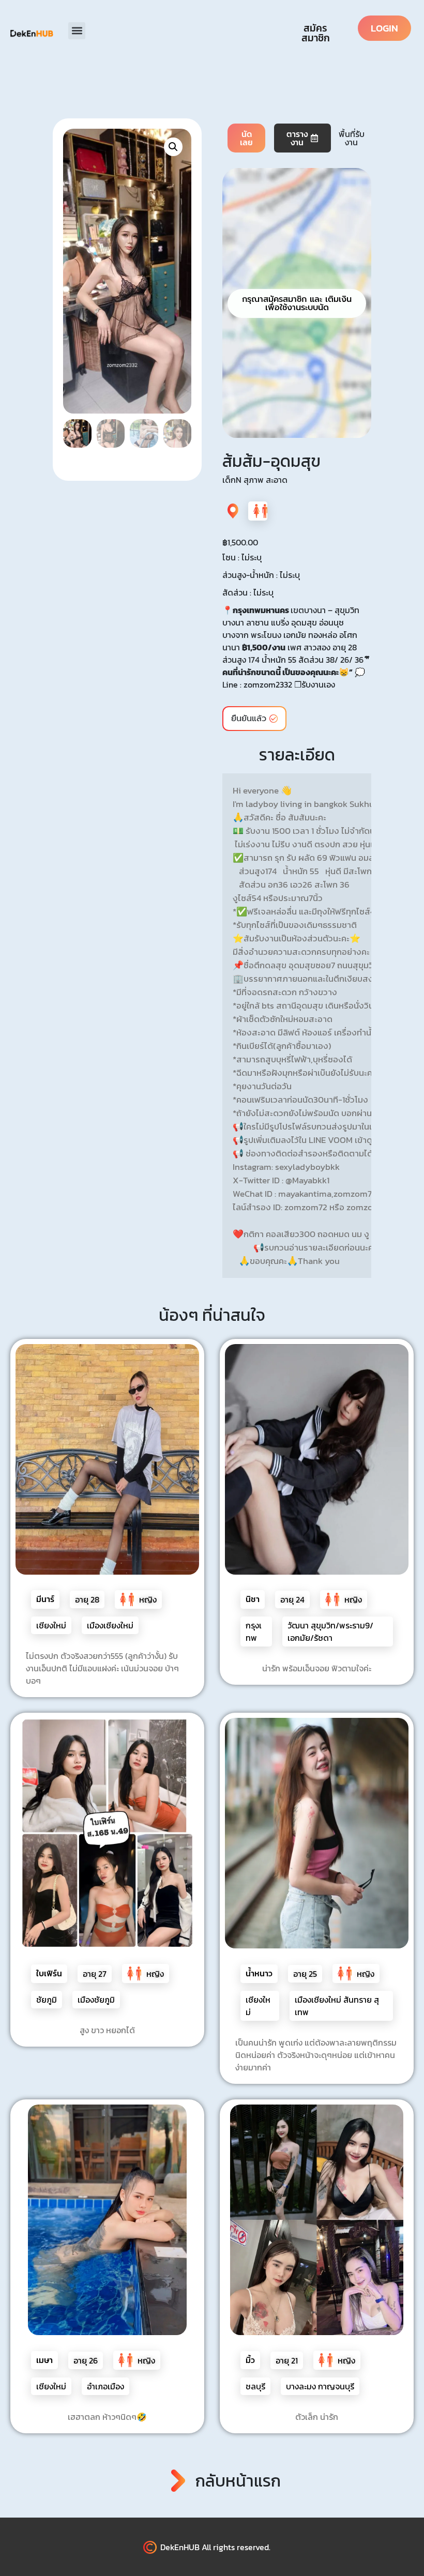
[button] (77, 31)
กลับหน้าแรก (238, 2481)
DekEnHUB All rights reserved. (215, 2547)
